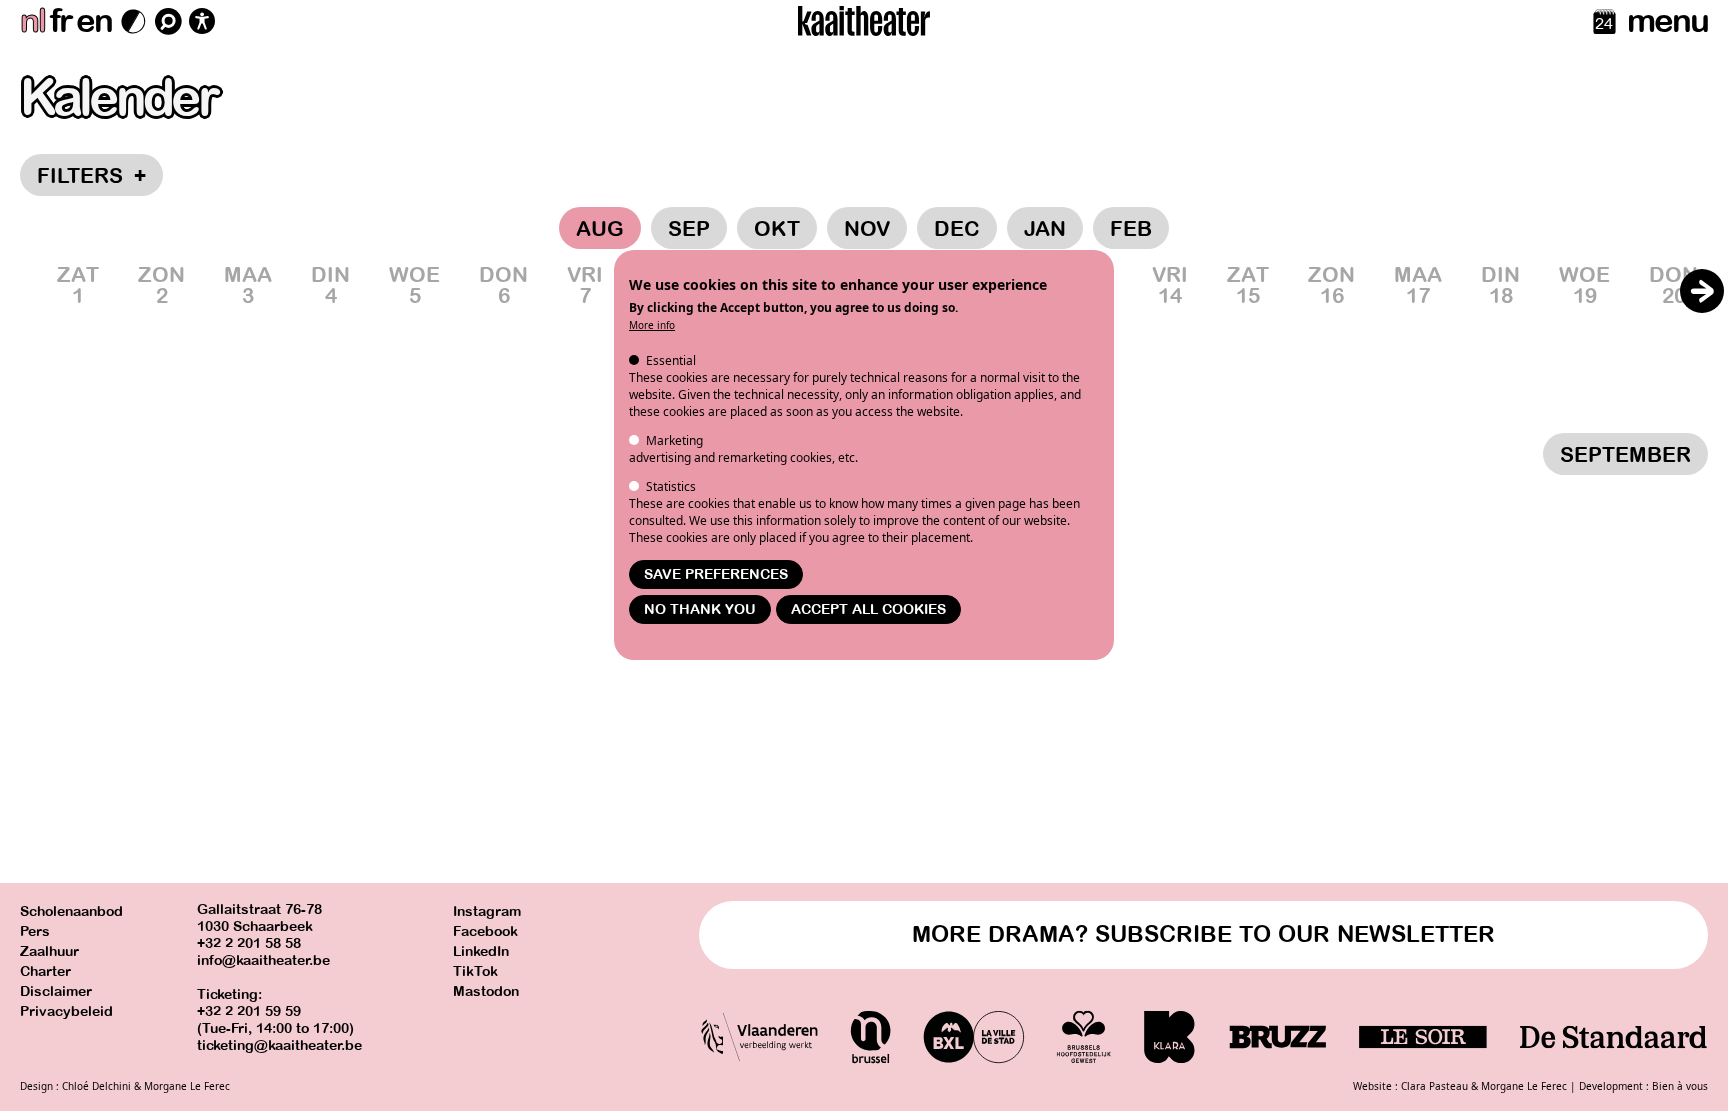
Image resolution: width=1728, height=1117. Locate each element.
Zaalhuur (49, 951)
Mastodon (486, 991)
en (94, 21)
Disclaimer (56, 991)
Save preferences (716, 574)
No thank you (700, 609)
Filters (91, 176)
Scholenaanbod (71, 911)
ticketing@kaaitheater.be (279, 1045)
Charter (45, 971)
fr (60, 21)
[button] (1702, 291)
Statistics (671, 486)
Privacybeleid (66, 1011)
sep (689, 229)
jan (1045, 229)
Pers (35, 931)
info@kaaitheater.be (263, 960)
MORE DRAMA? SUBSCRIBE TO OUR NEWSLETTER (1203, 934)
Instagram (487, 911)
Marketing (674, 440)
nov (867, 229)
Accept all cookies (868, 609)
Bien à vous (1680, 1086)
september (1625, 455)
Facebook (485, 931)
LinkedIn (481, 951)
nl (32, 21)
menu (1667, 21)
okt (777, 229)
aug (600, 229)
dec (957, 229)
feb (1131, 229)
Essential (671, 360)
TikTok (475, 971)
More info (652, 325)
